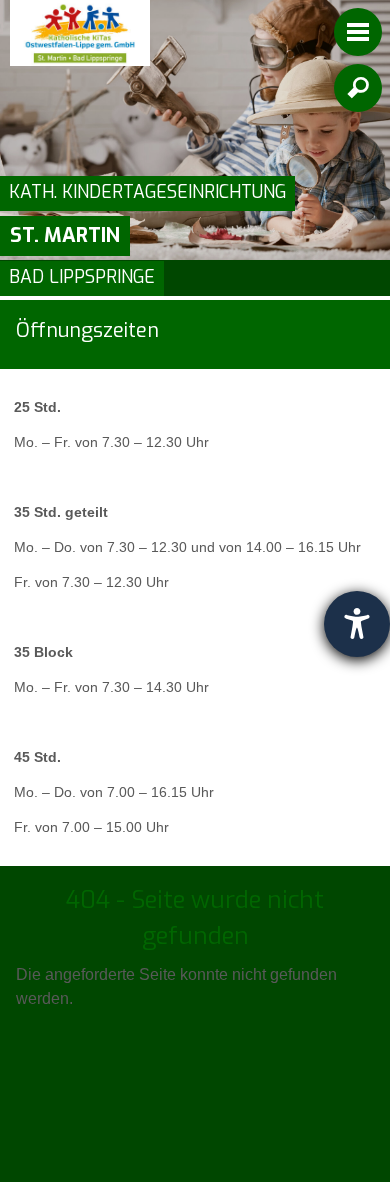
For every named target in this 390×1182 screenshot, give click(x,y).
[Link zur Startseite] (80, 33)
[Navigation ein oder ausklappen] (358, 32)
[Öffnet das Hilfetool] (357, 624)
